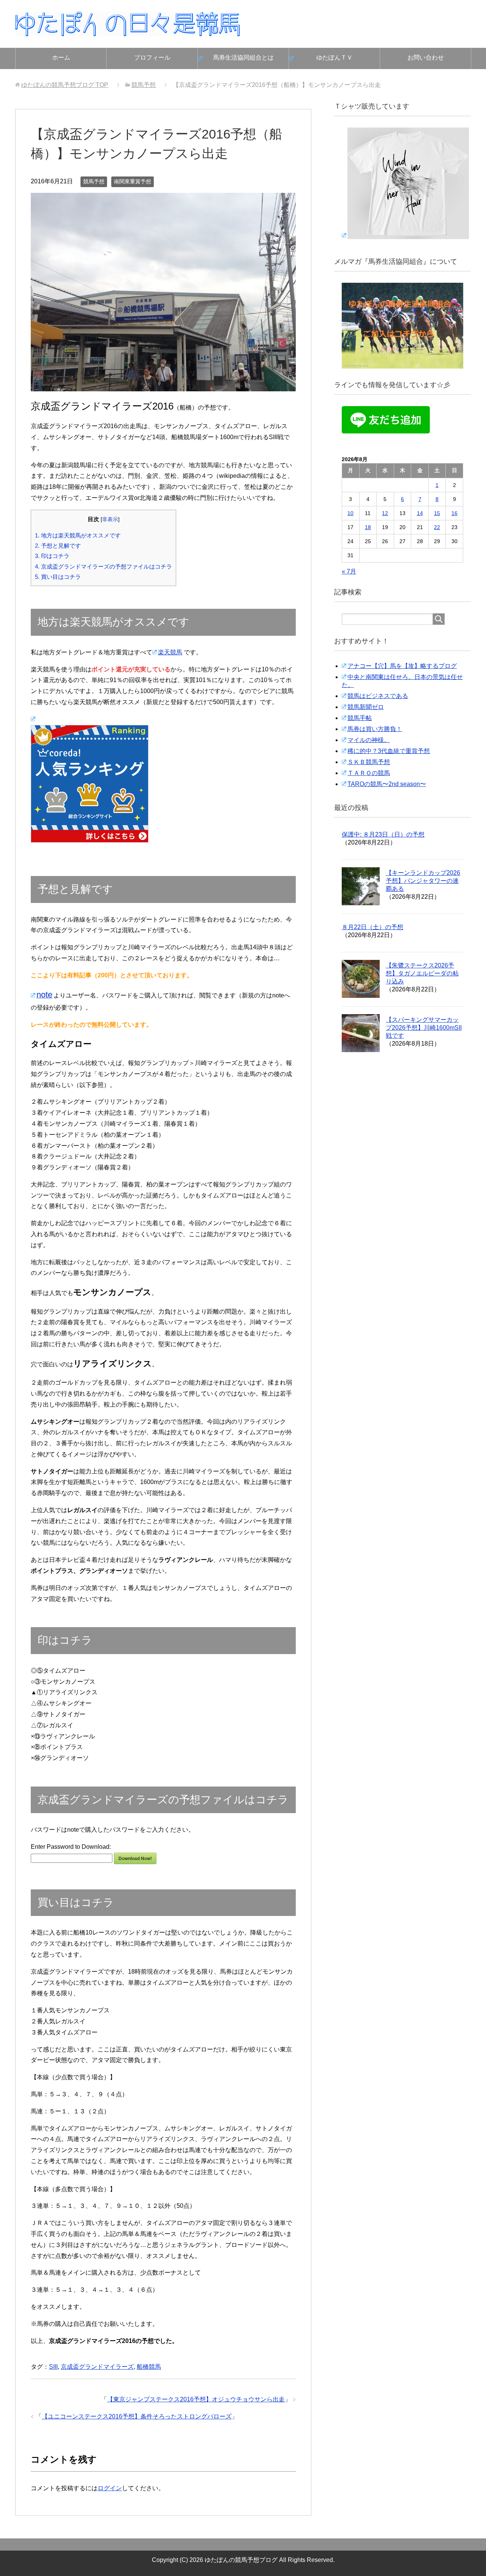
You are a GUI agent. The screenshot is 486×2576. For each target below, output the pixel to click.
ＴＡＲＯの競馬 (369, 773)
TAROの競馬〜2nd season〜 (387, 784)
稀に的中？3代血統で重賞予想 (389, 751)
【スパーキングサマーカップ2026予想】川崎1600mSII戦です (424, 1028)
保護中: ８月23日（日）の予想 (383, 834)
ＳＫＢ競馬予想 (369, 762)
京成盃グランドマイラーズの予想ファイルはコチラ (103, 566)
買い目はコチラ (58, 577)
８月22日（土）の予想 (372, 927)
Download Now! (135, 1858)
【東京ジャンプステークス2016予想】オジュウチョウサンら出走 (196, 2399)
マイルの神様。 (369, 740)
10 (350, 513)
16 (454, 513)
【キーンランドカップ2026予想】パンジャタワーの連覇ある (423, 881)
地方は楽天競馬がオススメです (78, 535)
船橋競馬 (149, 2367)
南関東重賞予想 (133, 181)
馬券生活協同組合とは (243, 58)
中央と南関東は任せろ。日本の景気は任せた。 (402, 681)
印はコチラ (52, 556)
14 (420, 513)
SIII (53, 2367)
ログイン (110, 2488)
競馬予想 (94, 181)
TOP (65, 85)
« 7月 (349, 571)
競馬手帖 (360, 718)
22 (437, 527)
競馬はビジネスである (378, 696)
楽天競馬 (170, 652)
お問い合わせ (426, 58)
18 (368, 527)
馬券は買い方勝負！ (375, 729)
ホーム (61, 58)
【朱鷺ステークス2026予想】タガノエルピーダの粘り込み (422, 973)
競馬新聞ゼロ (366, 707)
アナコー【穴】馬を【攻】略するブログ (402, 666)
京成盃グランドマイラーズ (97, 2367)
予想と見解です (58, 546)
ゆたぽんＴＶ (335, 58)
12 (385, 513)
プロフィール (152, 58)
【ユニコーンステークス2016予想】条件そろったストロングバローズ (137, 2416)
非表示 (110, 519)
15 (437, 513)
